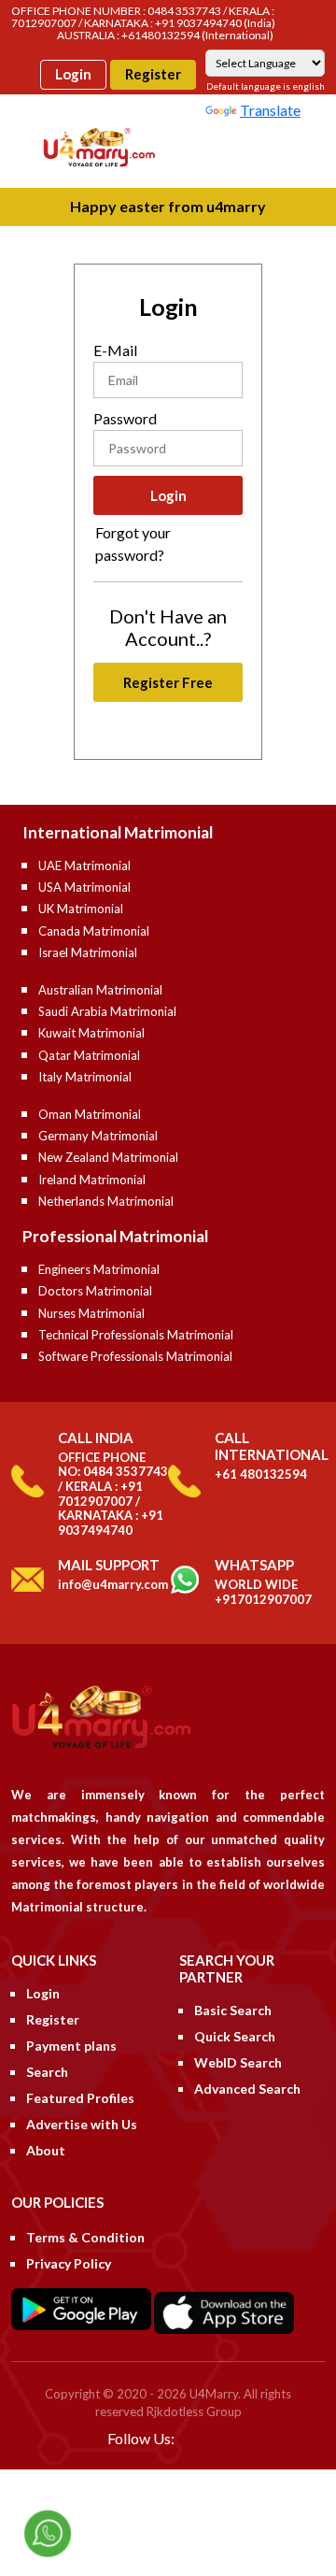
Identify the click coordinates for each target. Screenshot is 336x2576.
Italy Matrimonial (85, 1077)
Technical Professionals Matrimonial (136, 1335)
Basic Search (233, 2010)
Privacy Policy (69, 2263)
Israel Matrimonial (88, 952)
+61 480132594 (261, 1474)
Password (125, 418)
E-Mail (115, 350)
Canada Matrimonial (94, 931)
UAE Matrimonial (84, 866)
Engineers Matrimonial (99, 1269)
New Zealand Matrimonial (108, 1157)
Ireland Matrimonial (92, 1180)
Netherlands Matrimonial (106, 1201)
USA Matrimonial (84, 887)
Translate (270, 110)
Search (47, 2072)
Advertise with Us (82, 2124)
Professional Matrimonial (115, 1236)
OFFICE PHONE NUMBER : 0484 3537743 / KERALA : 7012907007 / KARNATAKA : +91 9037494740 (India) (143, 17)
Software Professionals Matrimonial (135, 1356)
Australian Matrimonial (100, 990)
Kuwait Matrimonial (91, 1033)
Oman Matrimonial (90, 1114)
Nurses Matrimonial (91, 1313)
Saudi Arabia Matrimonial (107, 1011)
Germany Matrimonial (98, 1136)
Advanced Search (247, 2089)
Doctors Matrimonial (95, 1291)
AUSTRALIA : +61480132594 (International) (165, 35)
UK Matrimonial (81, 909)
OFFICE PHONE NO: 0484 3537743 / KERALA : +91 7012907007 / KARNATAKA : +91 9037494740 (113, 1494)
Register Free (168, 682)
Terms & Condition (85, 2237)
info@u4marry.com (113, 1584)
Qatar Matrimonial (89, 1055)
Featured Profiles (80, 2098)
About (46, 2150)
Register (153, 74)
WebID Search (238, 2062)
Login (73, 74)
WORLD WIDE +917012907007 (263, 1592)
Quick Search (235, 2036)
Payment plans (71, 2046)
